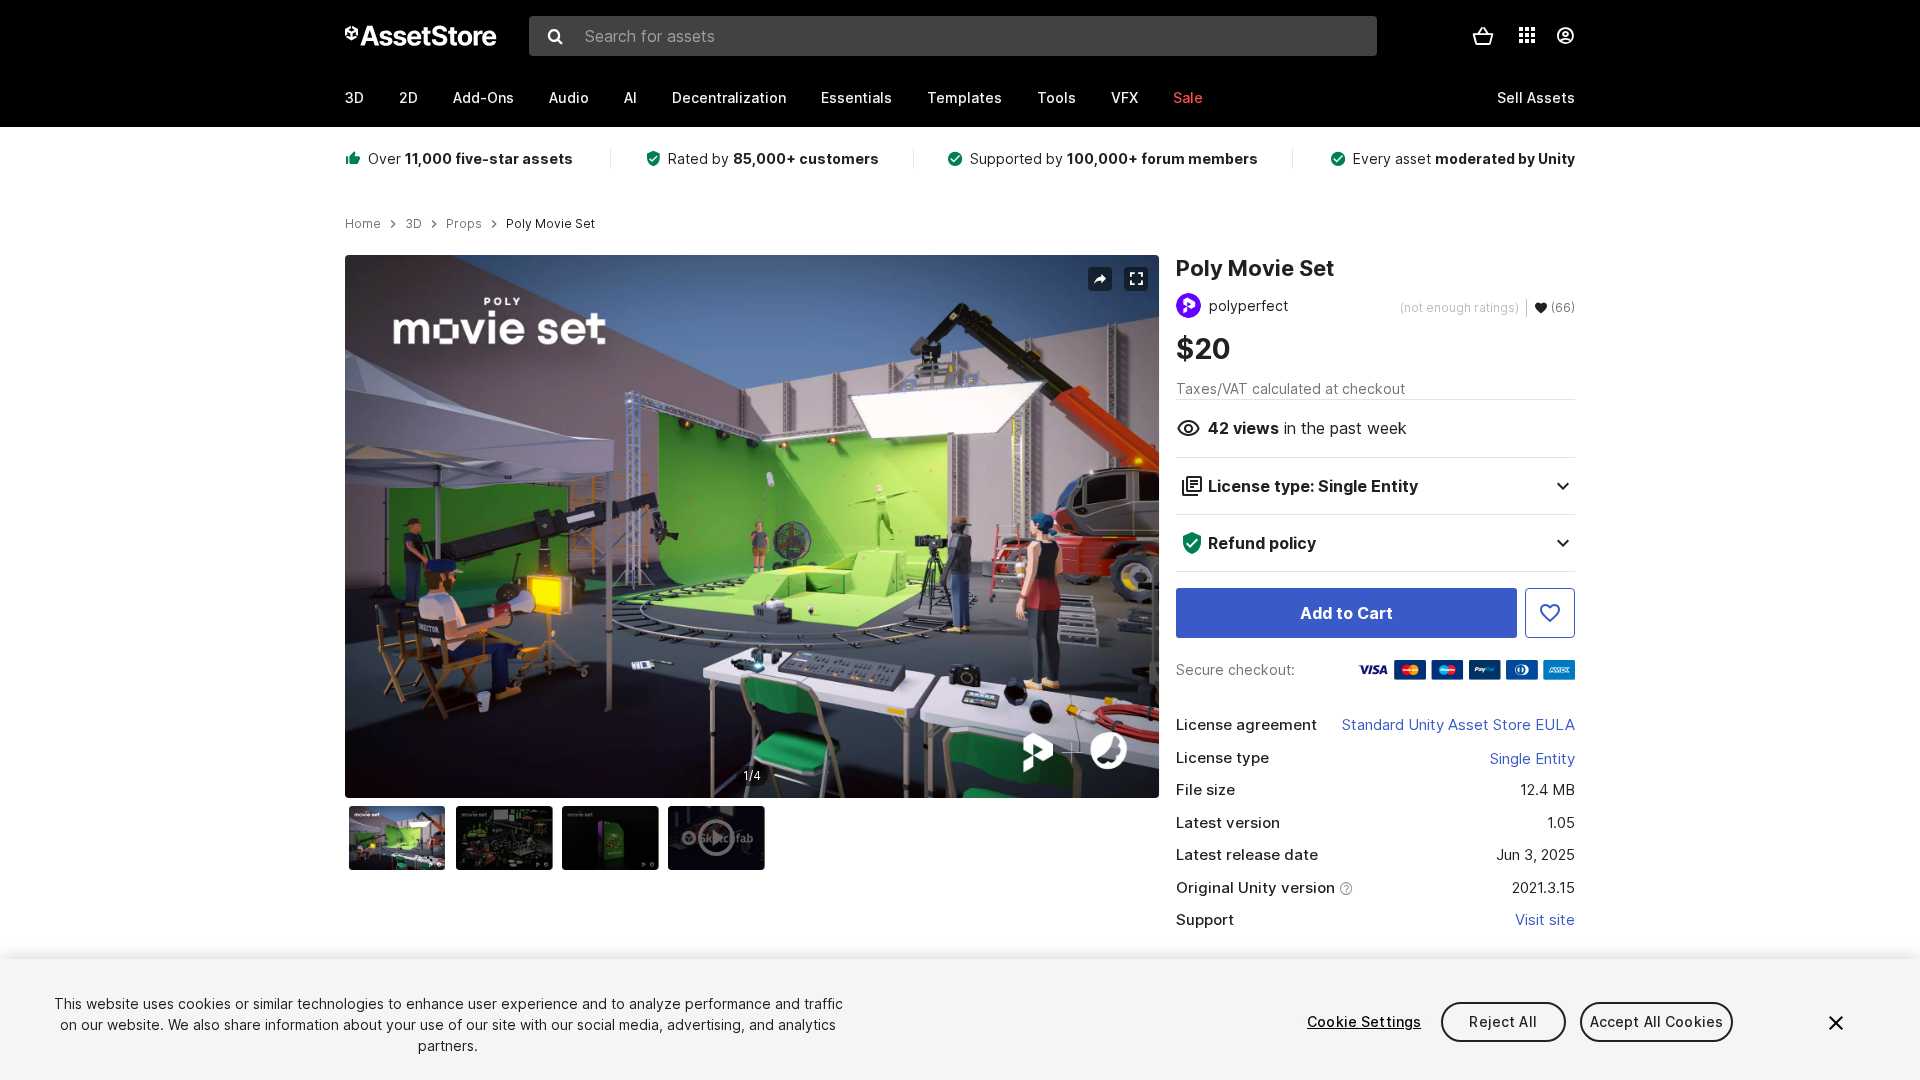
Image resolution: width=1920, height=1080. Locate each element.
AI (630, 97)
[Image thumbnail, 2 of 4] (509, 838)
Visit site (1545, 919)
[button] (1483, 36)
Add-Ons (483, 97)
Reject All (1502, 1021)
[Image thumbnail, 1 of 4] (402, 838)
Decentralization (729, 97)
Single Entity (1532, 758)
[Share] (1100, 279)
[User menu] (1565, 36)
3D (354, 97)
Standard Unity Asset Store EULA (1458, 724)
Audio (569, 97)
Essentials (856, 97)
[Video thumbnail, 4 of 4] (721, 838)
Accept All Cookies (1657, 1021)
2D (408, 97)
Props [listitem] (464, 224)
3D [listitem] (413, 224)
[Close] (1836, 1023)
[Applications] (1527, 35)
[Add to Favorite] (1550, 613)
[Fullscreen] (1136, 279)
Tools (1056, 97)
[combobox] (953, 36)
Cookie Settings (1364, 1021)
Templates (964, 97)
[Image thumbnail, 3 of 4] (615, 838)
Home (363, 224)
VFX (1124, 97)
